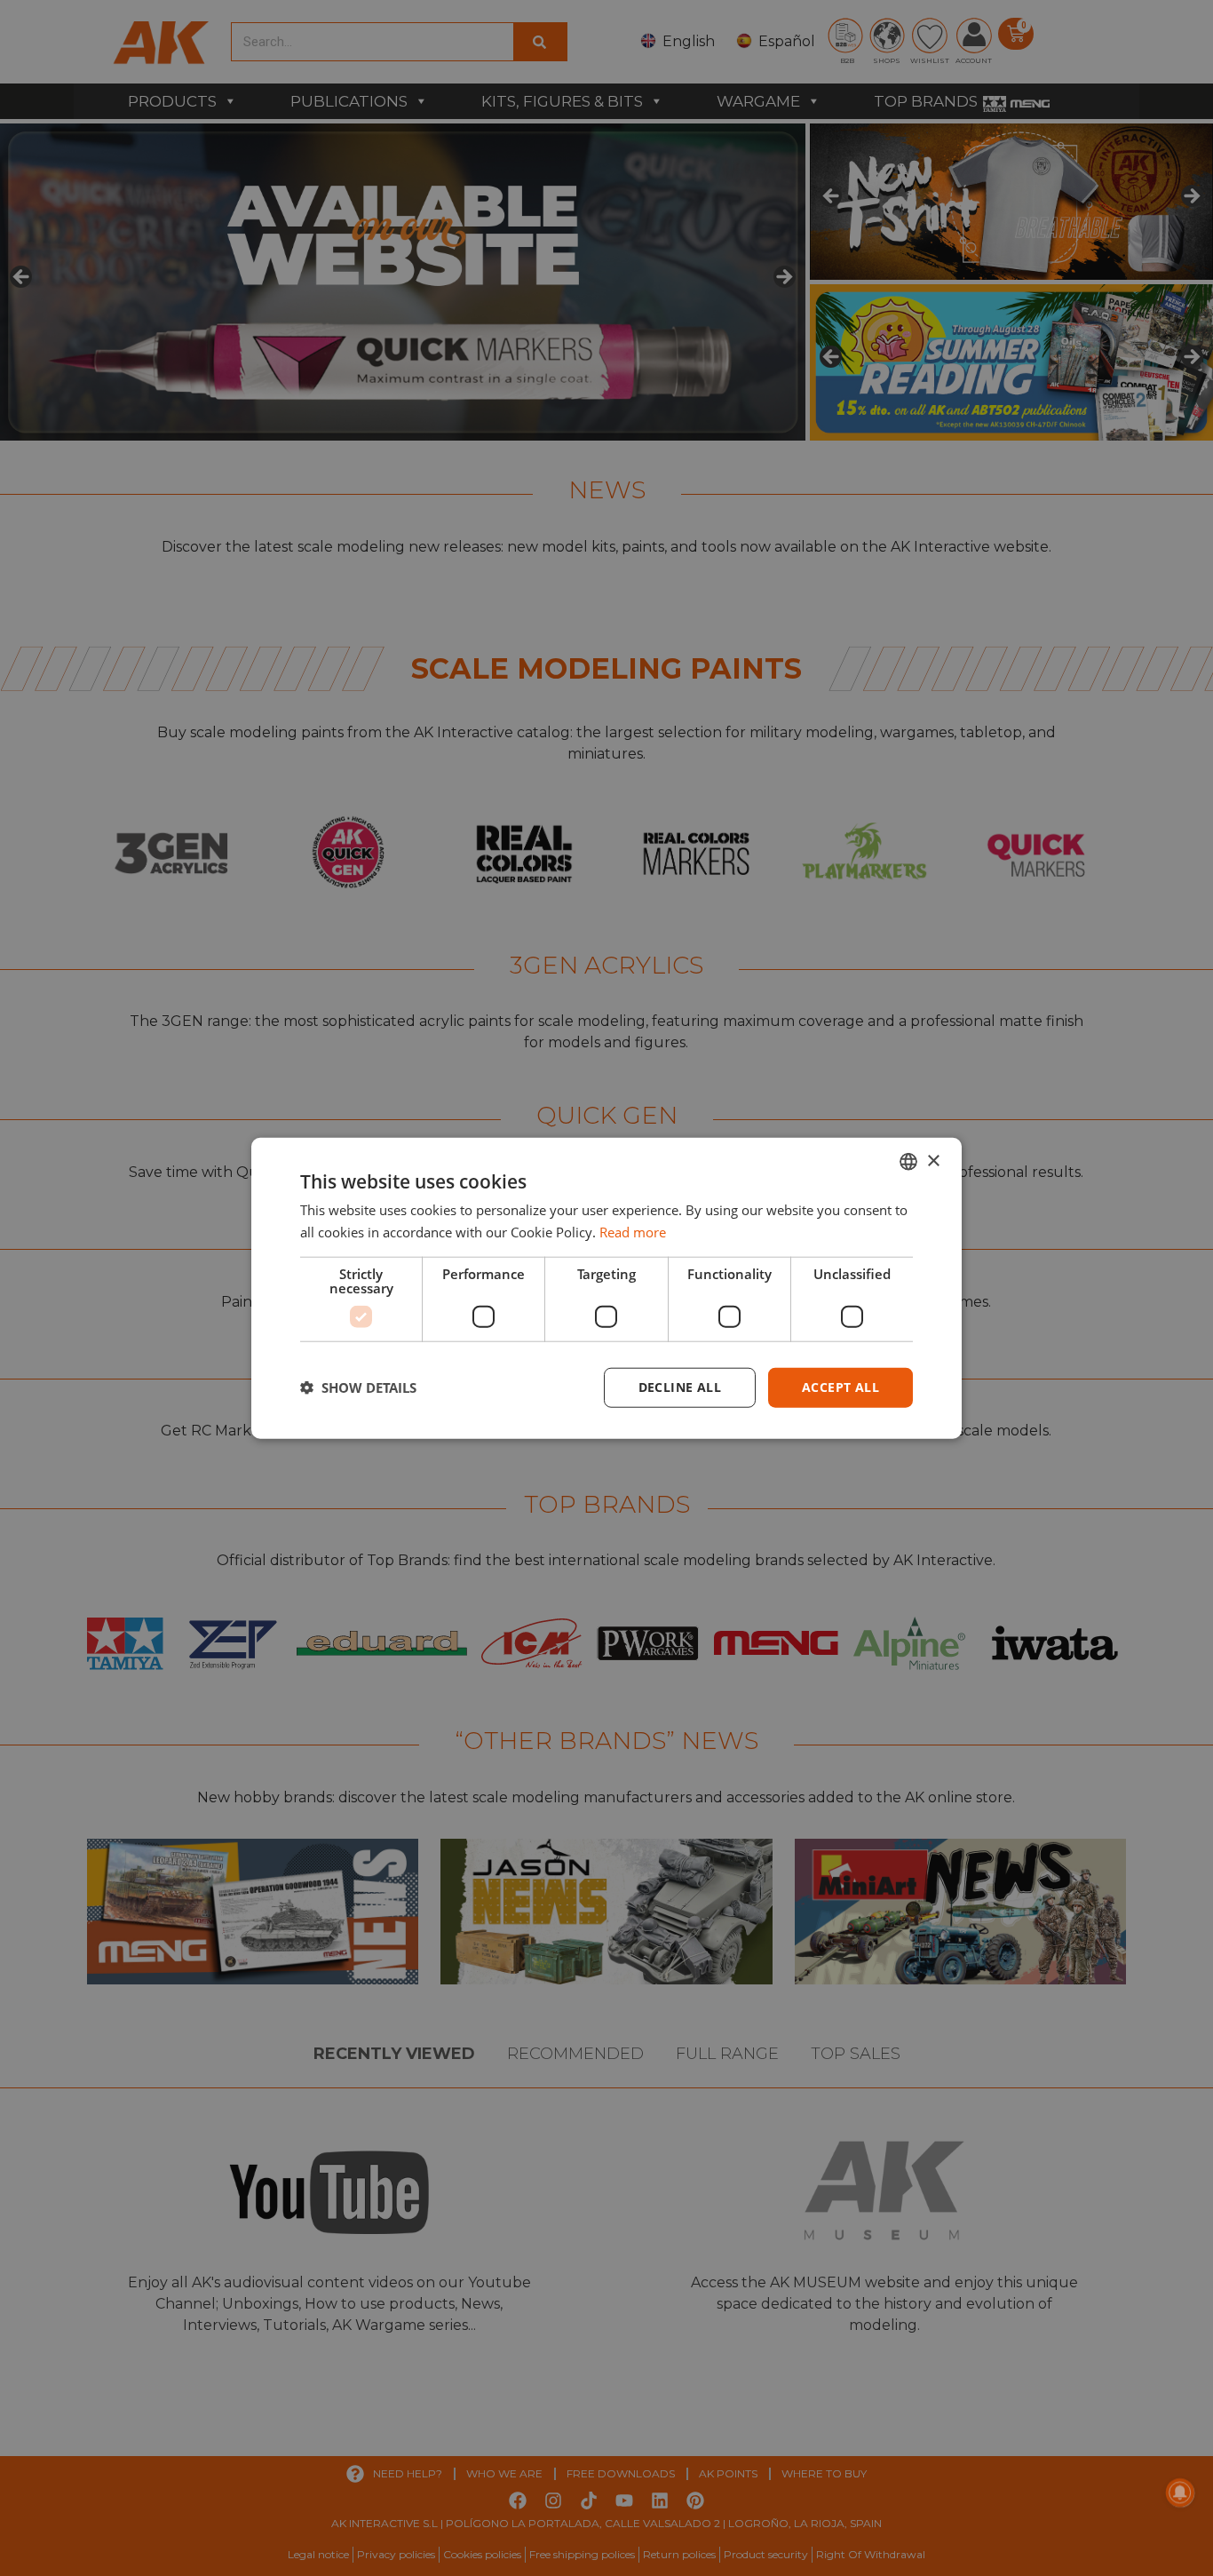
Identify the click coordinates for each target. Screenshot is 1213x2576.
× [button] (933, 1161)
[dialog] (606, 1288)
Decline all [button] (680, 1387)
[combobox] (908, 1162)
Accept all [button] (840, 1387)
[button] (358, 1387)
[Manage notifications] (1180, 2493)
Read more (633, 1232)
